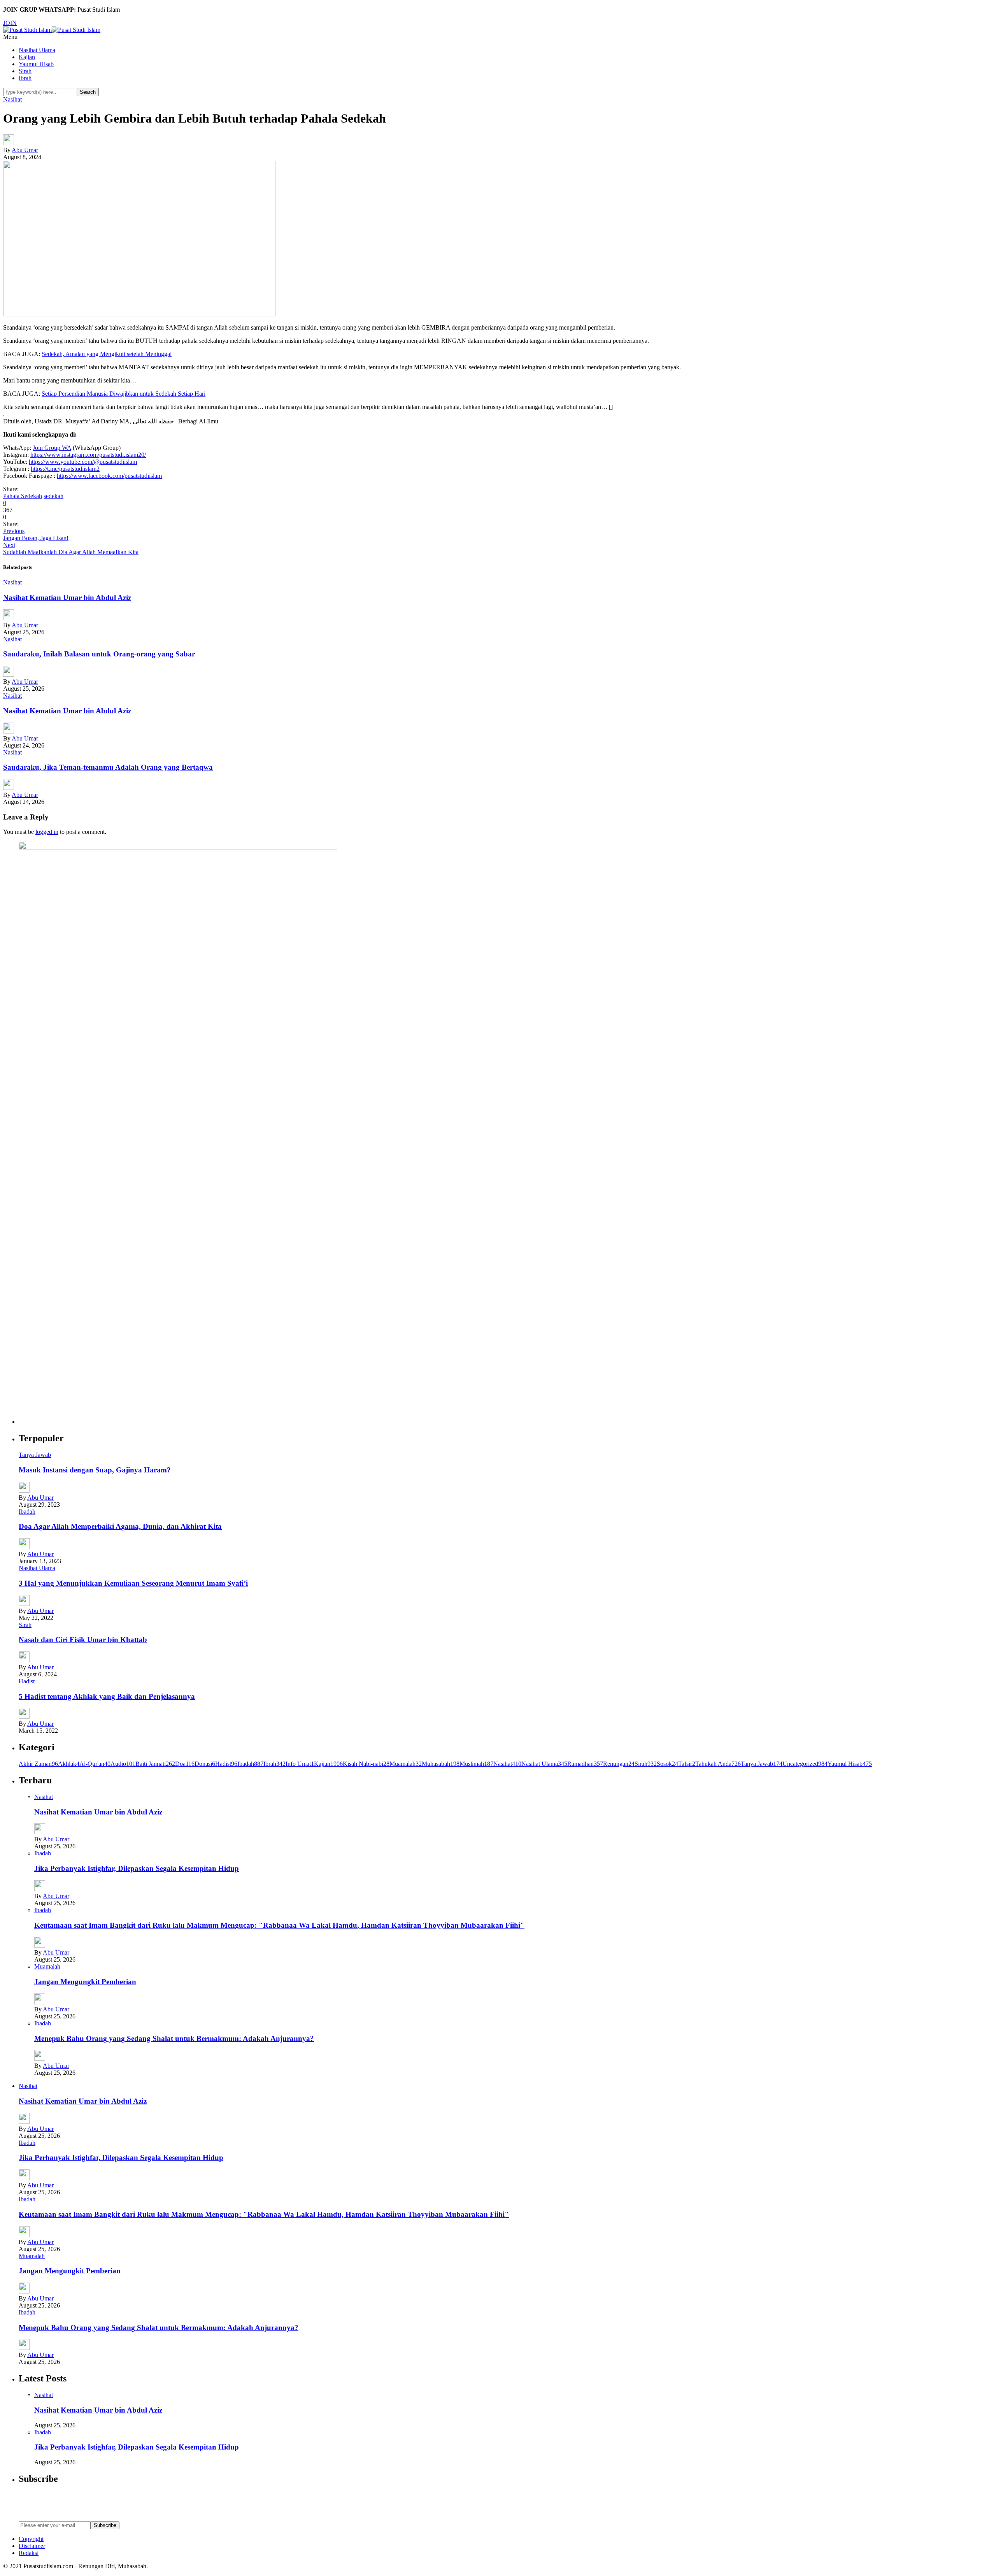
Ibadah (27, 1512)
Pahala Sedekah (23, 496)
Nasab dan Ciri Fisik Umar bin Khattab (83, 1640)
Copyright (31, 2539)
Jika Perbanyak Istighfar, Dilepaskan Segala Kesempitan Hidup (137, 1868)
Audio (123, 1764)
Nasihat (12, 99)
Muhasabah (441, 1764)
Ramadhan (585, 1764)
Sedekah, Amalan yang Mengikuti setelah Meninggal (107, 354)
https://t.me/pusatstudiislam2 (65, 469)
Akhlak (69, 1764)
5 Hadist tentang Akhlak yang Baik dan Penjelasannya (107, 1696)
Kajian (27, 57)
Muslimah (476, 1764)
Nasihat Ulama (37, 50)
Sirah (25, 71)
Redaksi (29, 2553)
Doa (185, 1764)
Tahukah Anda (718, 1764)
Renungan (619, 1764)
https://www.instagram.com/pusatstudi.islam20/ (88, 455)
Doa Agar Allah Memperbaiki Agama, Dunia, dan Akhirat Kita (120, 1526)
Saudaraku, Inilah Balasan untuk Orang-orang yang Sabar (99, 654)
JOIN (10, 23)
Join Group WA (52, 448)
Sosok (667, 1764)
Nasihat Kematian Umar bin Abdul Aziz (67, 597)
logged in (47, 832)
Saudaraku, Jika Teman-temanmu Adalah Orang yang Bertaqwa (108, 767)
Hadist (27, 1681)
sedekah (53, 496)
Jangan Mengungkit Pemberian (85, 1982)
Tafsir (687, 1764)
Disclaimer (32, 2546)
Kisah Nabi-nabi (366, 1764)
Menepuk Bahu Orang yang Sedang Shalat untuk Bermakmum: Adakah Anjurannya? (174, 2038)
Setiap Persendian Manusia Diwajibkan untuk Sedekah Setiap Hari (124, 394)
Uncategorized (805, 1764)
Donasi (205, 1764)
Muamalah (406, 1764)
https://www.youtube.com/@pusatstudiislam (83, 462)
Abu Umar (25, 150)
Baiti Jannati (155, 1764)
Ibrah (25, 78)
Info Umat (300, 1764)
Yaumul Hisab (36, 64)
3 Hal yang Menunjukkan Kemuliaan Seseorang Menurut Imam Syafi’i (133, 1583)
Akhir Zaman (38, 1764)
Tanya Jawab (35, 1455)
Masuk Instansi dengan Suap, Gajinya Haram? (95, 1470)
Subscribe (105, 2525)
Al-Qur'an (95, 1764)
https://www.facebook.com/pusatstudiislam (109, 476)
